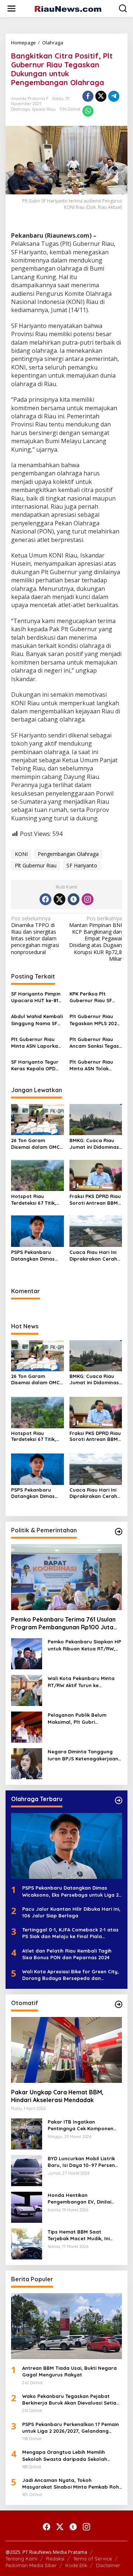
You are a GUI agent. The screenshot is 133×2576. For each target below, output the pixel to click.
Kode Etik (76, 2565)
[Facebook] (45, 899)
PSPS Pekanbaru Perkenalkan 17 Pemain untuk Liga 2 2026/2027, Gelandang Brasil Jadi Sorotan (71, 2428)
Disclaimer (108, 2565)
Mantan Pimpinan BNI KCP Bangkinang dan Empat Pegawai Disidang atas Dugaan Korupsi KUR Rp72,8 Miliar (96, 939)
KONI (21, 854)
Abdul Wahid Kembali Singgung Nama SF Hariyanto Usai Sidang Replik (37, 1020)
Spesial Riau (44, 109)
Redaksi (55, 2559)
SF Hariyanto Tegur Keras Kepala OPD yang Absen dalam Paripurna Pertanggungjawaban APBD (37, 1065)
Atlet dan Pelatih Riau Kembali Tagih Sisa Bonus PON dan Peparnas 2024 (67, 1954)
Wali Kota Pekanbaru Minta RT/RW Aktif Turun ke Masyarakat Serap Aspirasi (81, 1682)
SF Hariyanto (82, 865)
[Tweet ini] (101, 96)
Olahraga (21, 109)
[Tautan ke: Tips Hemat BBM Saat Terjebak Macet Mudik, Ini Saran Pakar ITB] (27, 2243)
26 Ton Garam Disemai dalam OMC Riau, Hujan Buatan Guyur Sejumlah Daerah (35, 1144)
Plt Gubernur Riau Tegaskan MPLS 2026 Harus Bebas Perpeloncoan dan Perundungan (95, 1020)
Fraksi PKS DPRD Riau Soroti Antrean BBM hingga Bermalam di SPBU (95, 1200)
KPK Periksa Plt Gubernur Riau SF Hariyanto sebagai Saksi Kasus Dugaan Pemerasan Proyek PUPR (94, 997)
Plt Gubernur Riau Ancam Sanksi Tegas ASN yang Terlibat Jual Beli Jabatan (94, 1043)
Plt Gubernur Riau (36, 865)
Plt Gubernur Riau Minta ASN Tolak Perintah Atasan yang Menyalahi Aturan (91, 1065)
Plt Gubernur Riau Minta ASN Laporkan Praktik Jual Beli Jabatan (36, 1043)
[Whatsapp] (88, 111)
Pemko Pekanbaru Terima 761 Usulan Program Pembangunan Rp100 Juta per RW (63, 1623)
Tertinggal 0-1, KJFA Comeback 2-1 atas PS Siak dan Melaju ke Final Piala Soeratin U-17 (70, 1933)
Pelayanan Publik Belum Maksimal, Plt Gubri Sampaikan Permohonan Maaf (78, 1718)
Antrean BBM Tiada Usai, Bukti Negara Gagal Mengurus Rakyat (69, 2371)
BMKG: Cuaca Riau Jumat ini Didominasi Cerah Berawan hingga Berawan (95, 1144)
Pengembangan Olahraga (68, 854)
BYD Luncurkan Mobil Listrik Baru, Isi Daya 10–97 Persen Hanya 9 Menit (81, 2162)
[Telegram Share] (114, 96)
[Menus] (11, 9)
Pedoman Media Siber (31, 2565)
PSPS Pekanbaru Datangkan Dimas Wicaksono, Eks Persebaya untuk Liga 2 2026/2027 (33, 1256)
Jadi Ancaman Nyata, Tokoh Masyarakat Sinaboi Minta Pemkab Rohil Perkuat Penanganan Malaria (72, 2484)
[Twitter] (59, 899)
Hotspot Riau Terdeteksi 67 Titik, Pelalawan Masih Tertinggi (34, 1200)
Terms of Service (93, 2559)
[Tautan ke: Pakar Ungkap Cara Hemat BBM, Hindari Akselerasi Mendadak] (66, 2050)
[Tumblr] (74, 899)
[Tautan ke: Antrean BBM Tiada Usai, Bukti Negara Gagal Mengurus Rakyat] (66, 2326)
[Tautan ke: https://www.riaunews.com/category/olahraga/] (119, 1800)
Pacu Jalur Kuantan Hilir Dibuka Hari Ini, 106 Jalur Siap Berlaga (71, 1912)
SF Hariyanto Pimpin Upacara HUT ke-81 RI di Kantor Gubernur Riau (36, 997)
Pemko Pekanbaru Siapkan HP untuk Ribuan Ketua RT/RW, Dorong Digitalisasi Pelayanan (85, 1645)
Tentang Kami (21, 2559)
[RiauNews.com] (68, 8)
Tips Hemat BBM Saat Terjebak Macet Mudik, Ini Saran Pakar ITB (79, 2235)
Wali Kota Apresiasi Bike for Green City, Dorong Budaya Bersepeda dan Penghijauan (71, 1975)
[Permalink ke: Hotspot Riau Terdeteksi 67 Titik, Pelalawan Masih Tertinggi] (37, 1175)
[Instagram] (88, 899)
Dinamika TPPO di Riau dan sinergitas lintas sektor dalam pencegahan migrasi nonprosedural (35, 935)
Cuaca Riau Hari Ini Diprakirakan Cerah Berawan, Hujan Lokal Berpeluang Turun (93, 1256)
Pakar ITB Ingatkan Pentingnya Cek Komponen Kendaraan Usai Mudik (81, 2125)
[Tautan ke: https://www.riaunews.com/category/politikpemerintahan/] (119, 1532)
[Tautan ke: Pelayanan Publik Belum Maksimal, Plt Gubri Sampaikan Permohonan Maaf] (27, 1727)
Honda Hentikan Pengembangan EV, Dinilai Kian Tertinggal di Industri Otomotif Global (79, 2199)
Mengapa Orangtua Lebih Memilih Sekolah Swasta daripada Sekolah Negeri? (65, 2455)
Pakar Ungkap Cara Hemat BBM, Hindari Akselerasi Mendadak (57, 2096)
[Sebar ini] (88, 96)
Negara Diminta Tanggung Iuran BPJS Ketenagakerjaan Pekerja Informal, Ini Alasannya (83, 1755)
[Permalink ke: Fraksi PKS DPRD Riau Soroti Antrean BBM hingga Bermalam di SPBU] (96, 1175)
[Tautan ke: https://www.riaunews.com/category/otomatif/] (119, 2004)
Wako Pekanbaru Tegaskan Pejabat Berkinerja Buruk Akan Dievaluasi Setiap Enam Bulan (71, 2400)
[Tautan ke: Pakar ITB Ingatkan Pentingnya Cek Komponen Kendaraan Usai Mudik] (27, 2133)
